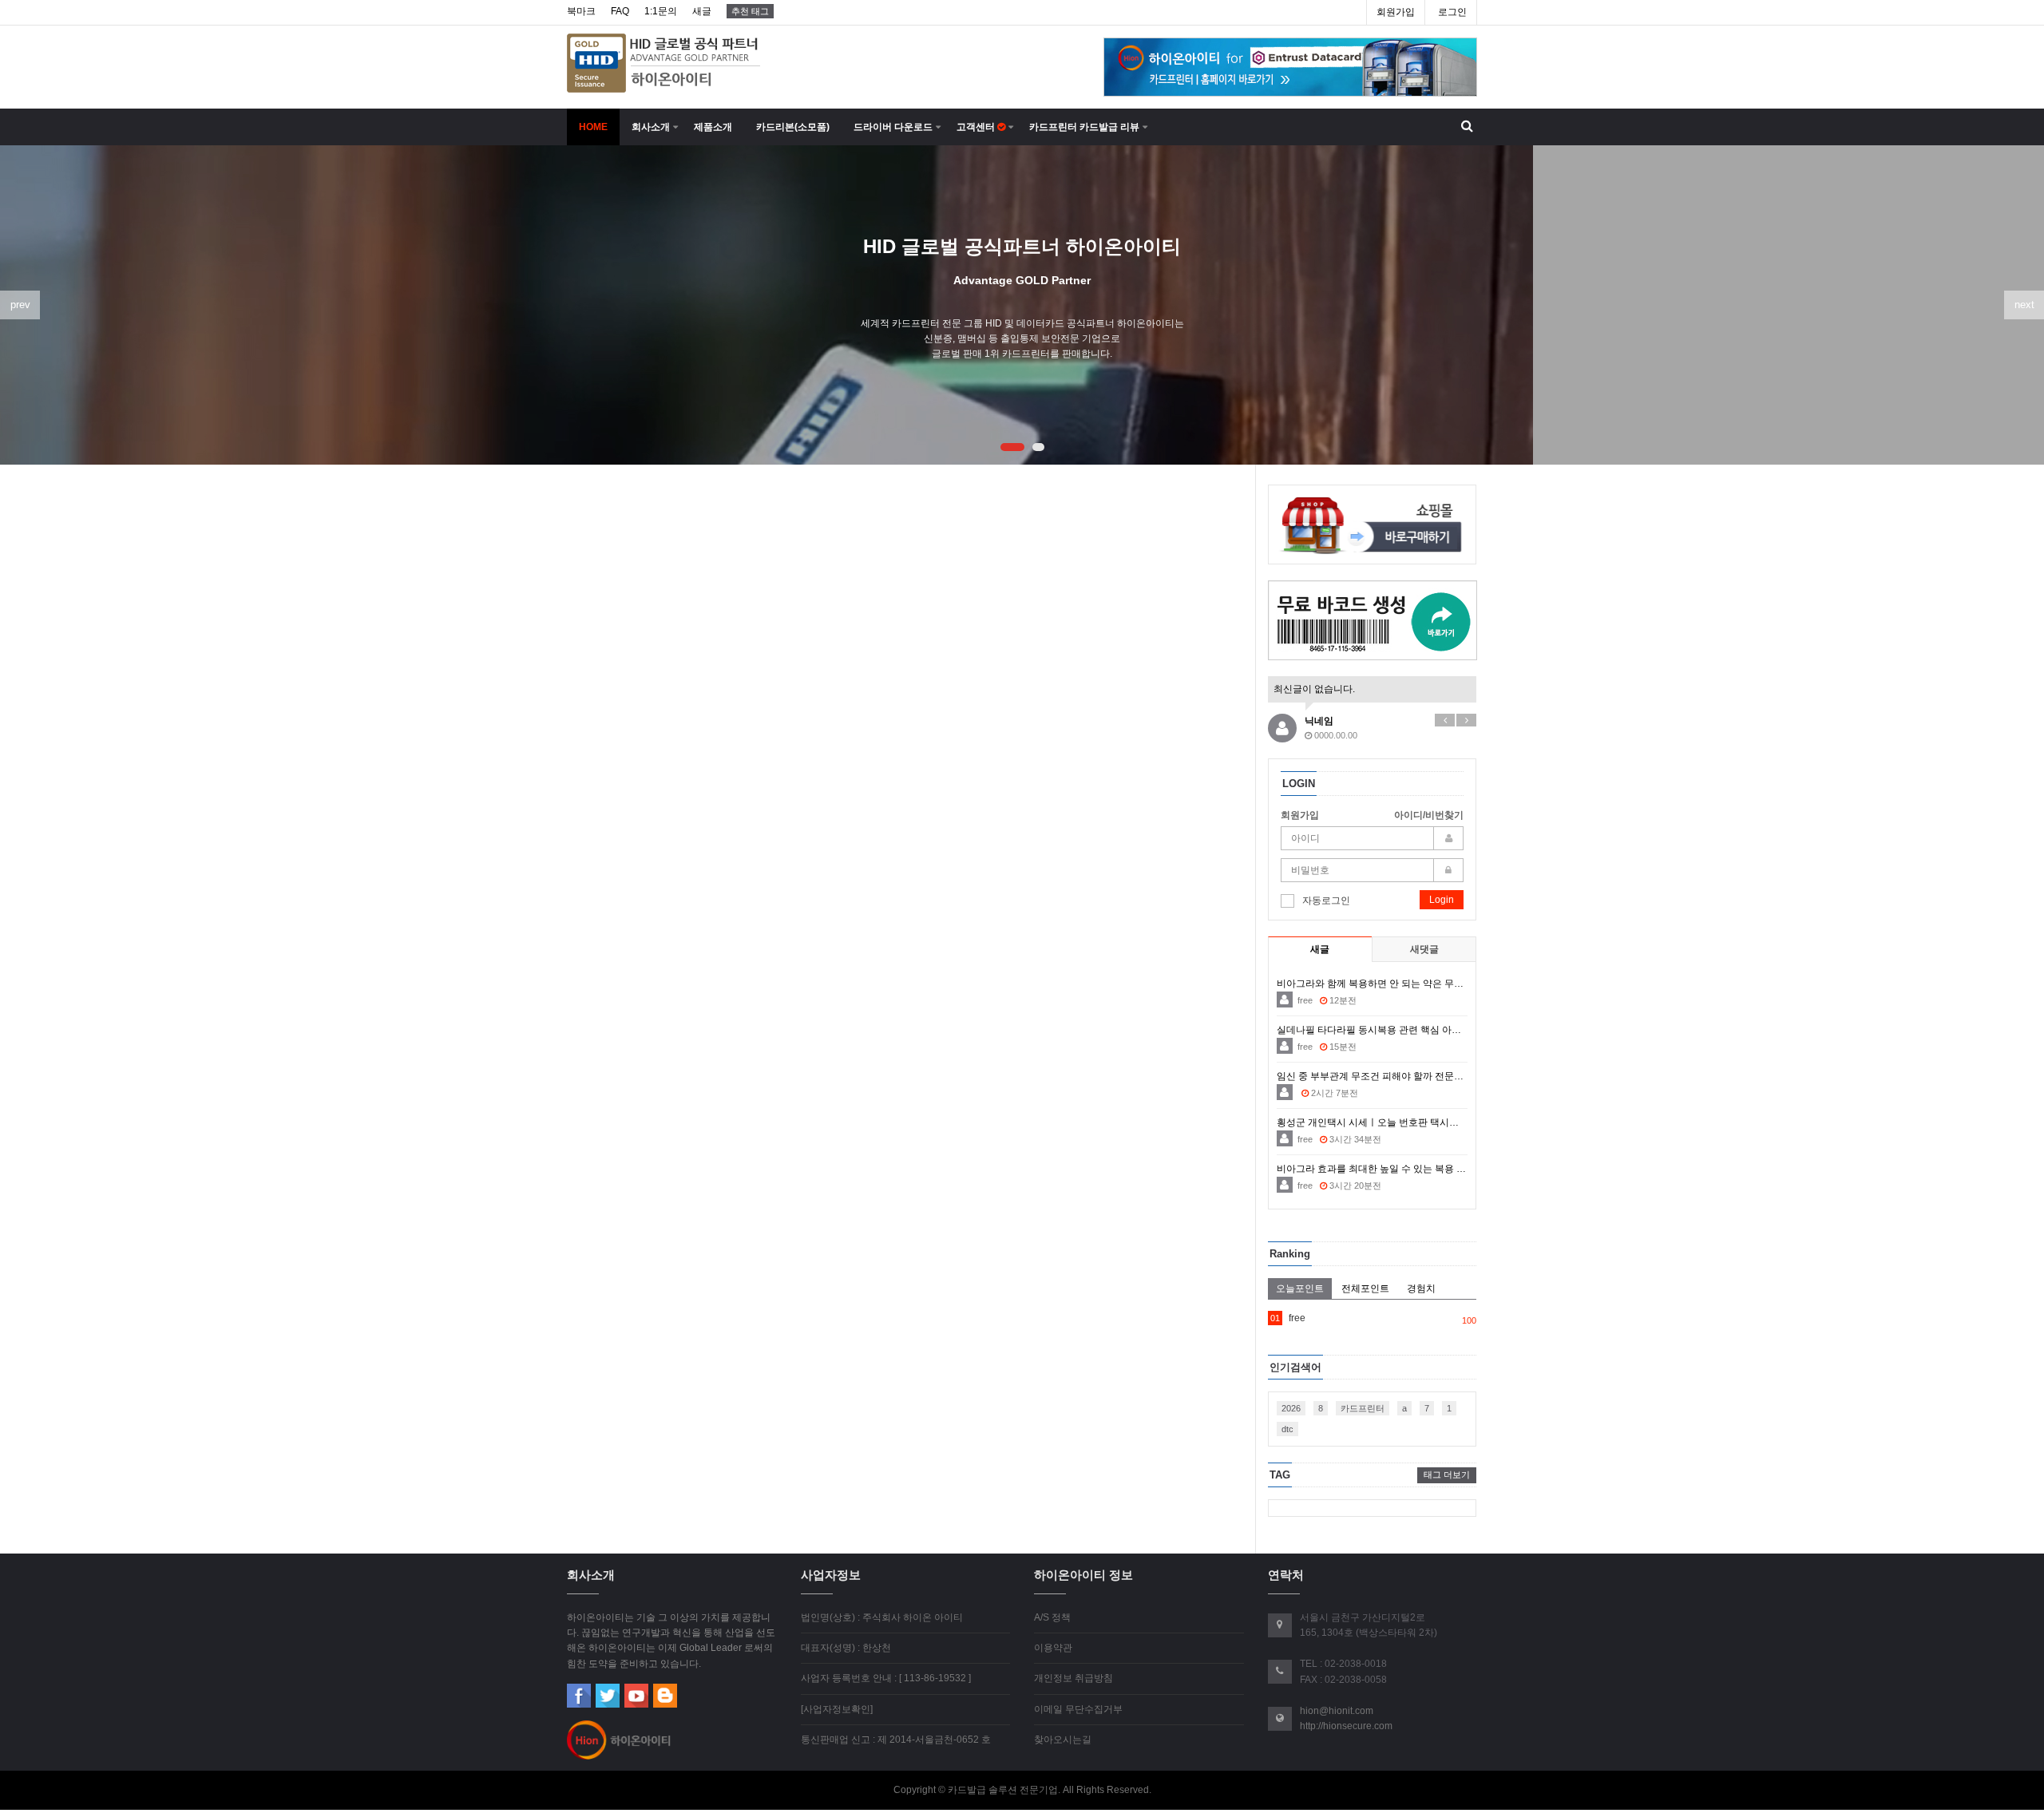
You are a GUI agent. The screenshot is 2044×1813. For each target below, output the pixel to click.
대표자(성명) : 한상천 (846, 1648)
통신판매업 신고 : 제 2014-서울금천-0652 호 (896, 1740)
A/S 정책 (1052, 1617)
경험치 (1421, 1288)
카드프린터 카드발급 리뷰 (1084, 127)
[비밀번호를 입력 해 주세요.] (1373, 870)
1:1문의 (661, 11)
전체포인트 (1365, 1288)
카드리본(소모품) (793, 127)
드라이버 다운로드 (893, 127)
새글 (702, 11)
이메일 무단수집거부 (1078, 1709)
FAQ (620, 11)
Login (1442, 900)
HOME (593, 127)
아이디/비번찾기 (1429, 815)
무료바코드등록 (1373, 621)
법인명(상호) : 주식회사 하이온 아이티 (882, 1617)
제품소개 (713, 127)
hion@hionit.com (1337, 1711)
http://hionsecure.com (1346, 1726)
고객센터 (977, 127)
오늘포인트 (1300, 1288)
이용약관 (1053, 1648)
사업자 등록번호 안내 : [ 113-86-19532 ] (886, 1678)
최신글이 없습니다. (1314, 689)
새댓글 (1424, 949)
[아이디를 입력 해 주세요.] (1373, 838)
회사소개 (651, 127)
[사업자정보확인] (837, 1709)
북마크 (581, 11)
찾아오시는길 (1063, 1740)
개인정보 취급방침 (1073, 1678)
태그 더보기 (1447, 1475)
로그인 (1452, 12)
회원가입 (1396, 12)
